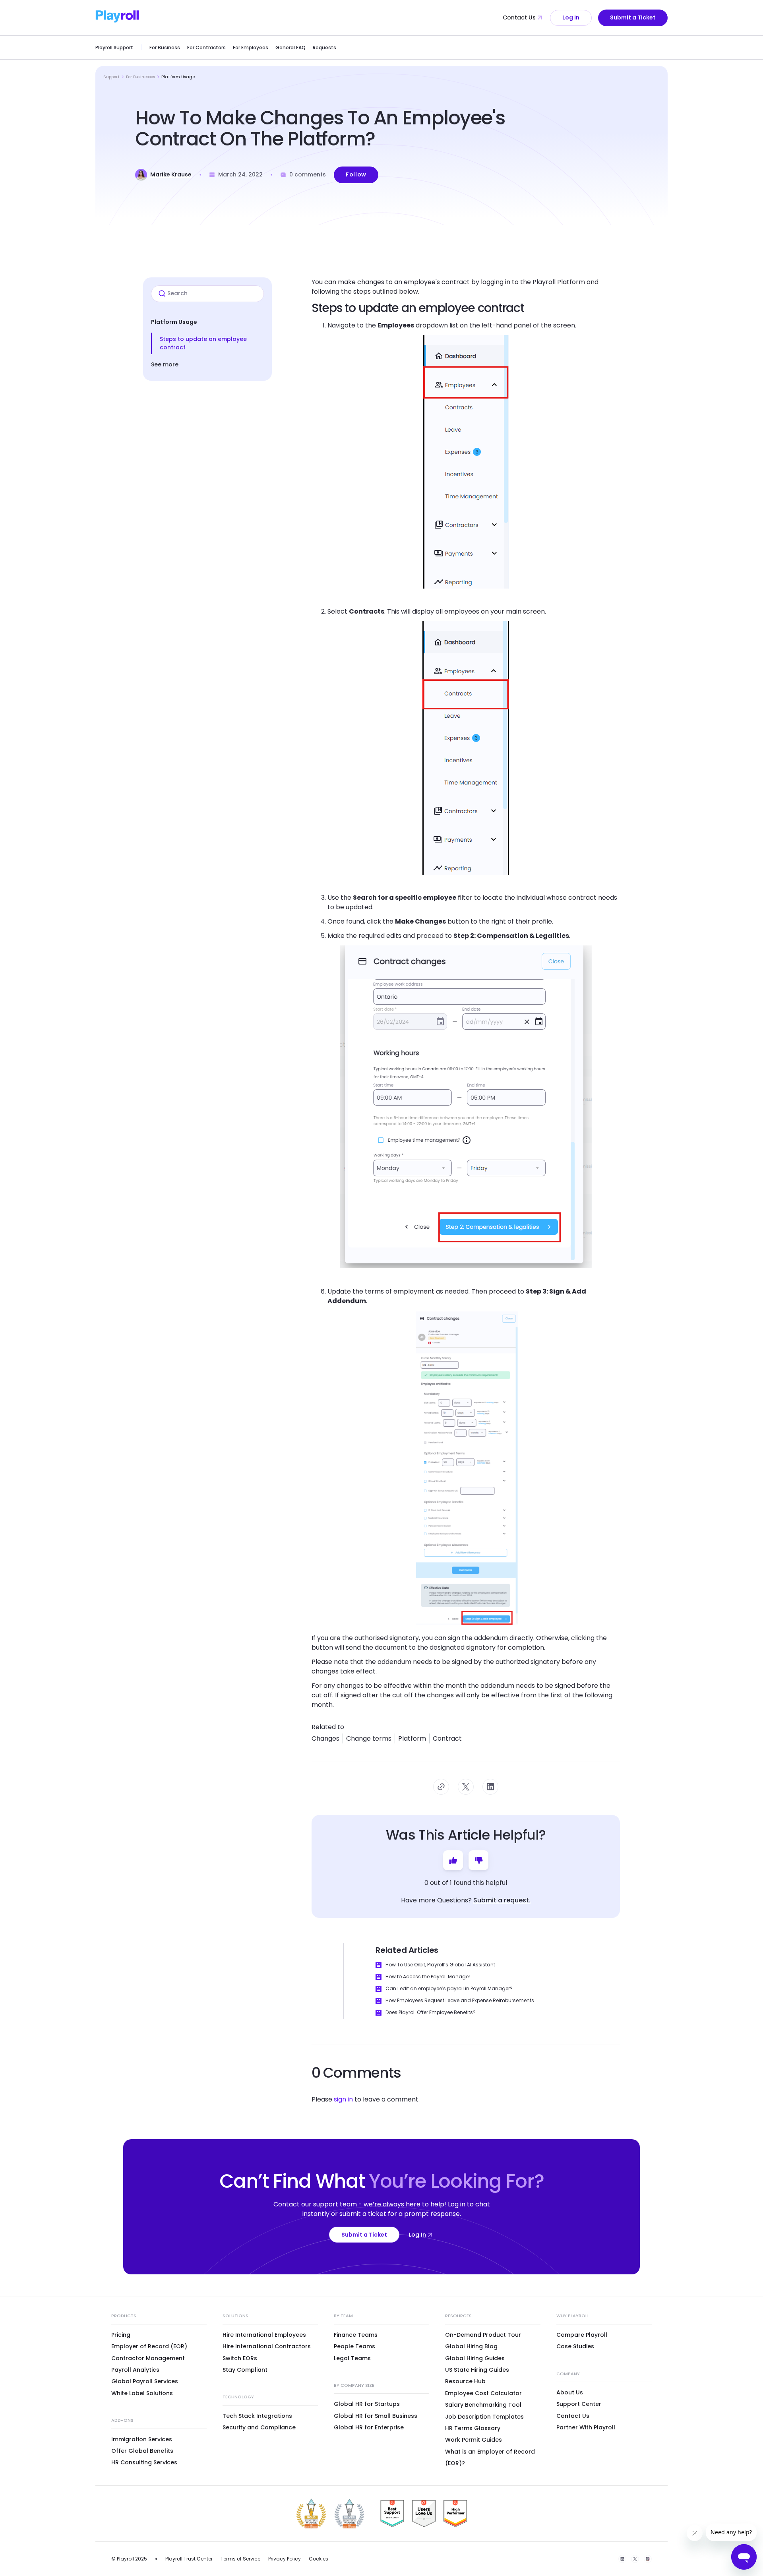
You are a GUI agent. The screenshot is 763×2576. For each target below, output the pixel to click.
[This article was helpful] (453, 1860)
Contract (447, 1738)
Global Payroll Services (145, 2381)
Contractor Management (148, 2358)
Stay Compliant (245, 2370)
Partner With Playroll (586, 2427)
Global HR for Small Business (376, 2416)
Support (111, 77)
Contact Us (519, 17)
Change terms (369, 1738)
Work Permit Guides (473, 2440)
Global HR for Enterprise (369, 2427)
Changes (325, 1738)
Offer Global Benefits (142, 2451)
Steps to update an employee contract (203, 343)
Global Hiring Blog (471, 2346)
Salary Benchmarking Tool (483, 2405)
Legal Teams (352, 2358)
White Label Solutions (142, 2393)
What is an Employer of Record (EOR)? (490, 2457)
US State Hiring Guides (477, 2370)
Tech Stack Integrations (257, 2416)
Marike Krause (171, 174)
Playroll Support (114, 47)
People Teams (354, 2346)
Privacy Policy (285, 2559)
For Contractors (206, 47)
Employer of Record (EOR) (149, 2346)
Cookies (319, 2559)
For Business (165, 47)
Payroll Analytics (135, 2370)
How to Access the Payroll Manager (428, 1977)
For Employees (251, 47)
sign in (343, 2099)
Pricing (121, 2335)
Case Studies (575, 2346)
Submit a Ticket (633, 17)
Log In (571, 17)
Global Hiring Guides (475, 2358)
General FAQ (290, 47)
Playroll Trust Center (189, 2559)
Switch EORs (240, 2358)
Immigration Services (142, 2439)
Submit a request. (502, 1900)
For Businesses (140, 77)
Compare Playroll (582, 2335)
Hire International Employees (264, 2335)
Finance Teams (356, 2335)
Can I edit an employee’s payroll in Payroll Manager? (449, 1988)
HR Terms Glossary (473, 2428)
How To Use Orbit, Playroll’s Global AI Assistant (440, 1965)
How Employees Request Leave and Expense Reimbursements (460, 2000)
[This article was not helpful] (478, 1860)
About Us (570, 2392)
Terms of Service (240, 2559)
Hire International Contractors (267, 2346)
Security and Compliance (259, 2427)
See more (165, 364)
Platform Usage (178, 77)
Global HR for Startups (367, 2404)
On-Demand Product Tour (483, 2335)
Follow (356, 174)
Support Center (579, 2404)
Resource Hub (465, 2381)
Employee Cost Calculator (483, 2393)
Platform (412, 1738)
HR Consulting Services (144, 2462)
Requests (324, 47)
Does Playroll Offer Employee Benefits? (431, 2012)
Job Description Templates (484, 2417)
